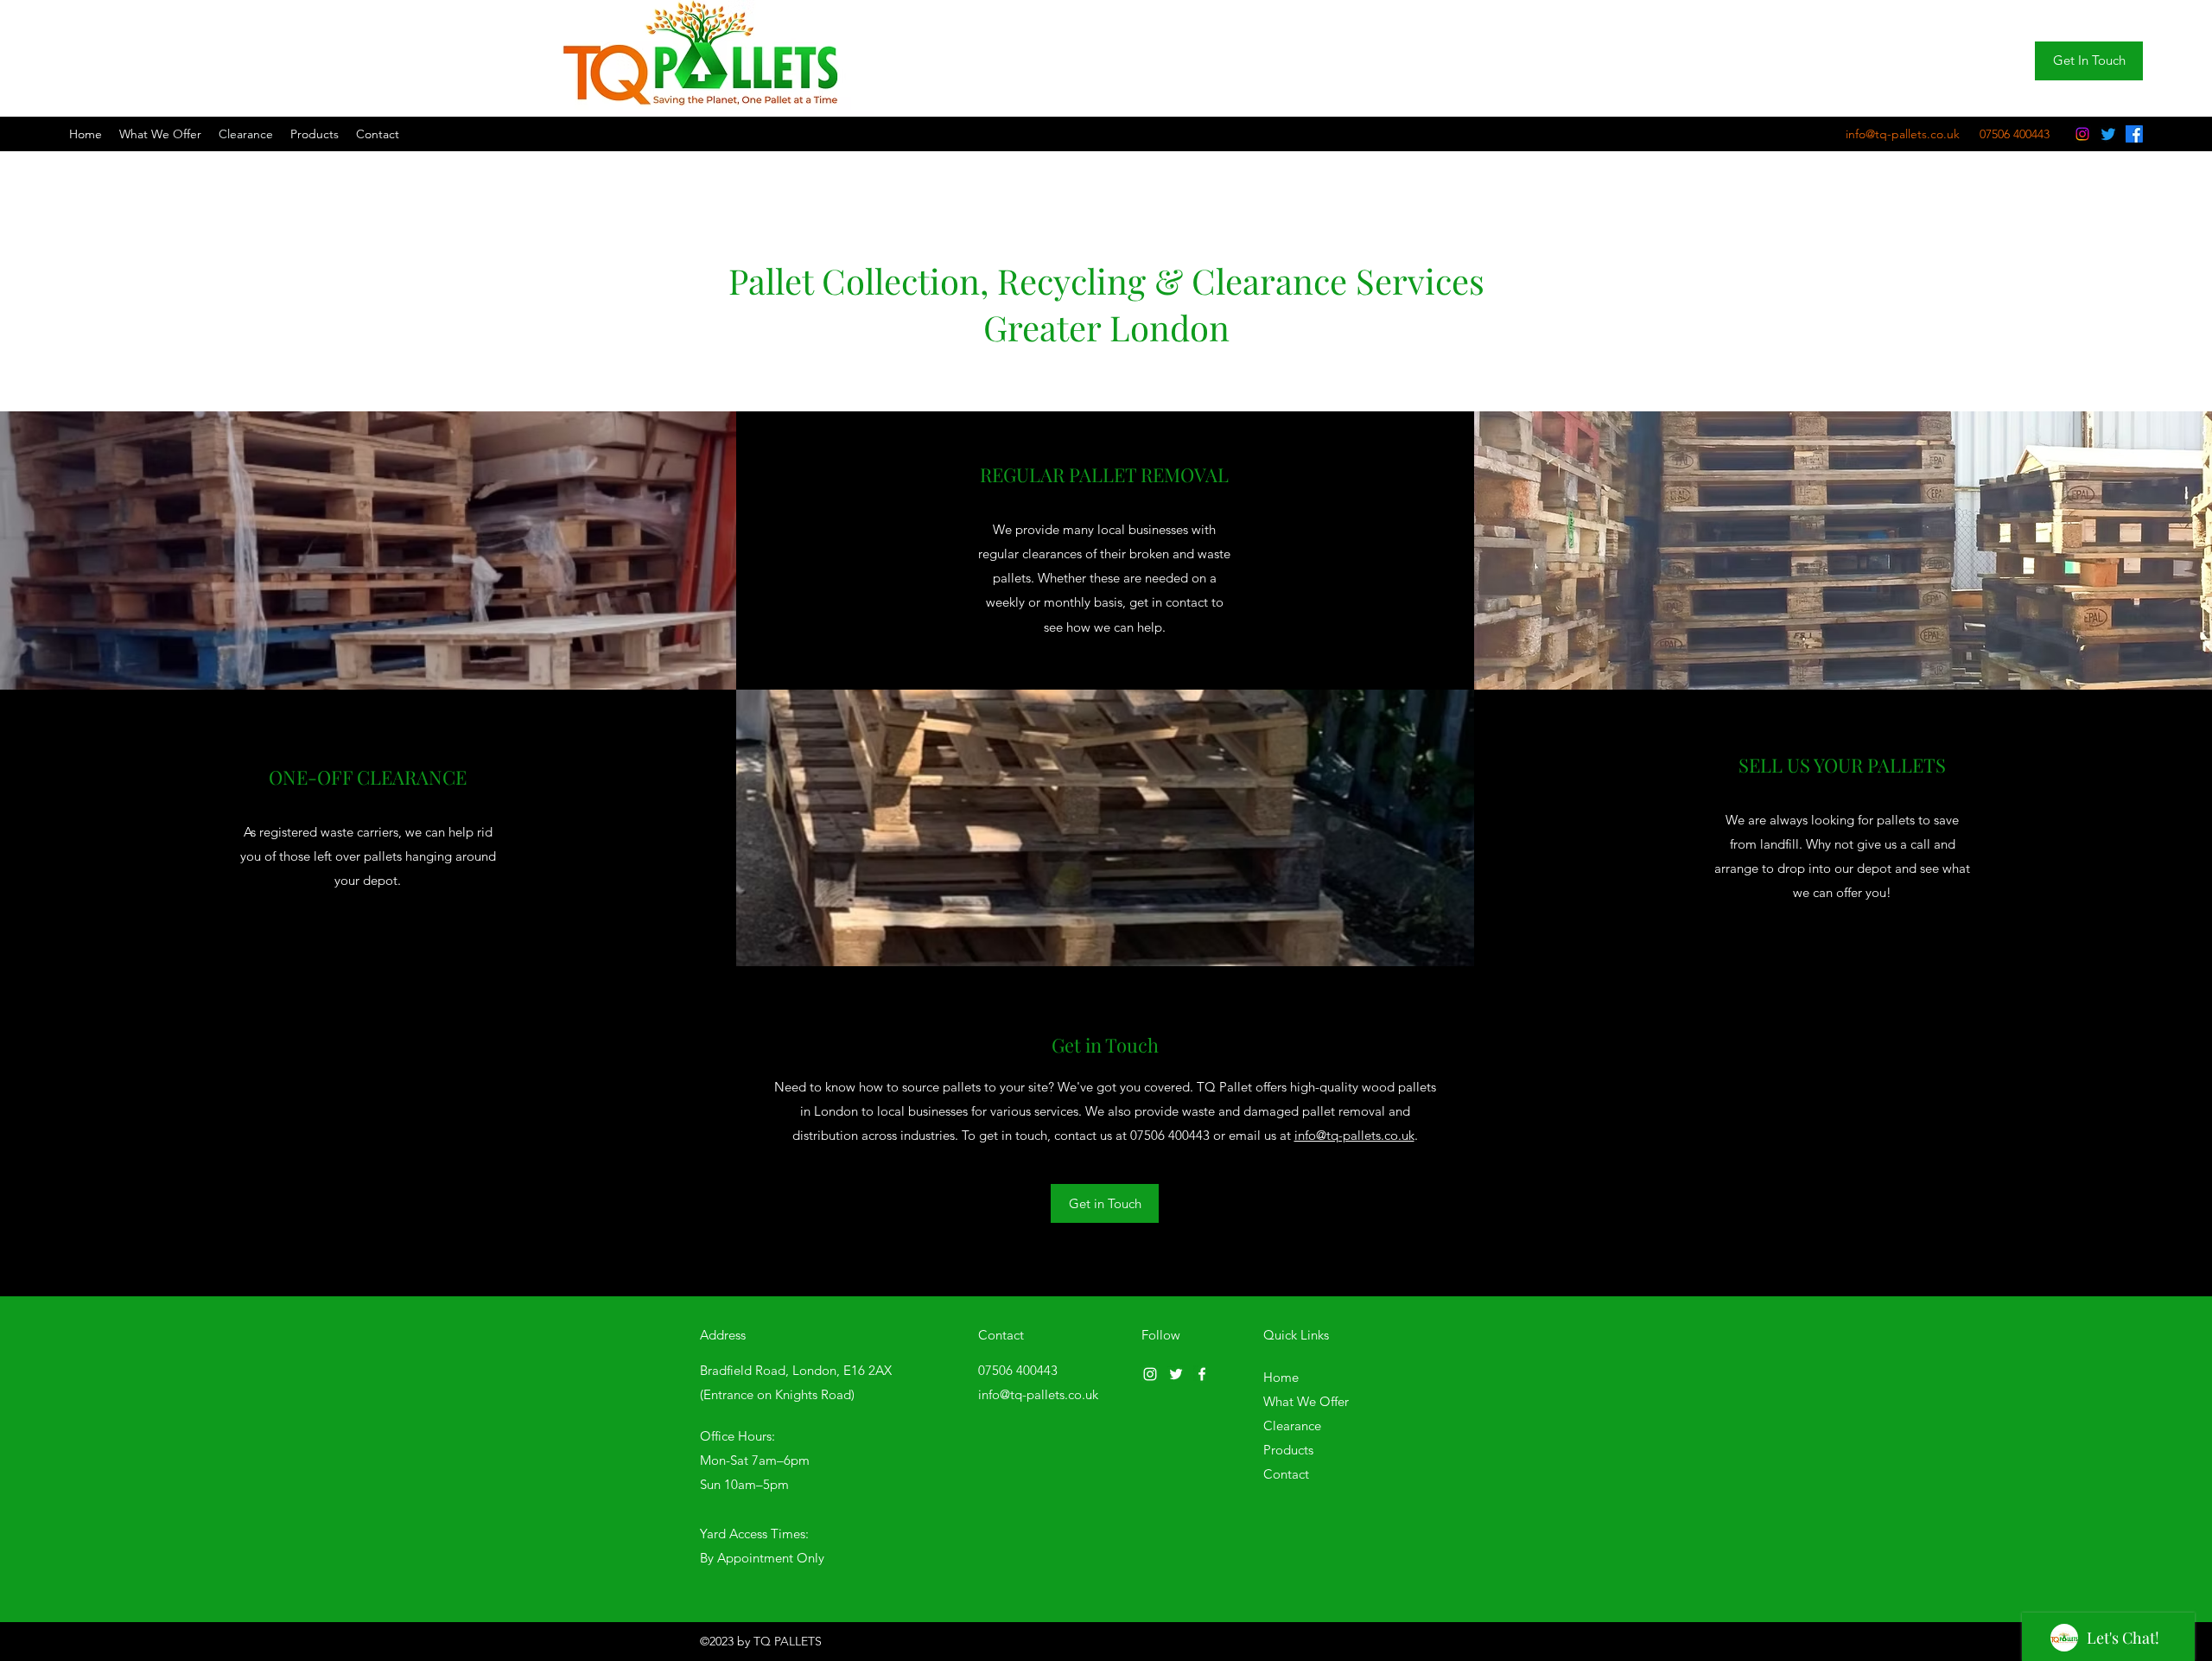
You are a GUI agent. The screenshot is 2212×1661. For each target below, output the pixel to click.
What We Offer (1306, 1401)
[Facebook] (2134, 134)
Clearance (1292, 1426)
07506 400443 (1170, 1135)
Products (1288, 1450)
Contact (1286, 1474)
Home (1281, 1377)
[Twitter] (2108, 134)
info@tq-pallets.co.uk (1354, 1135)
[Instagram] (2082, 134)
